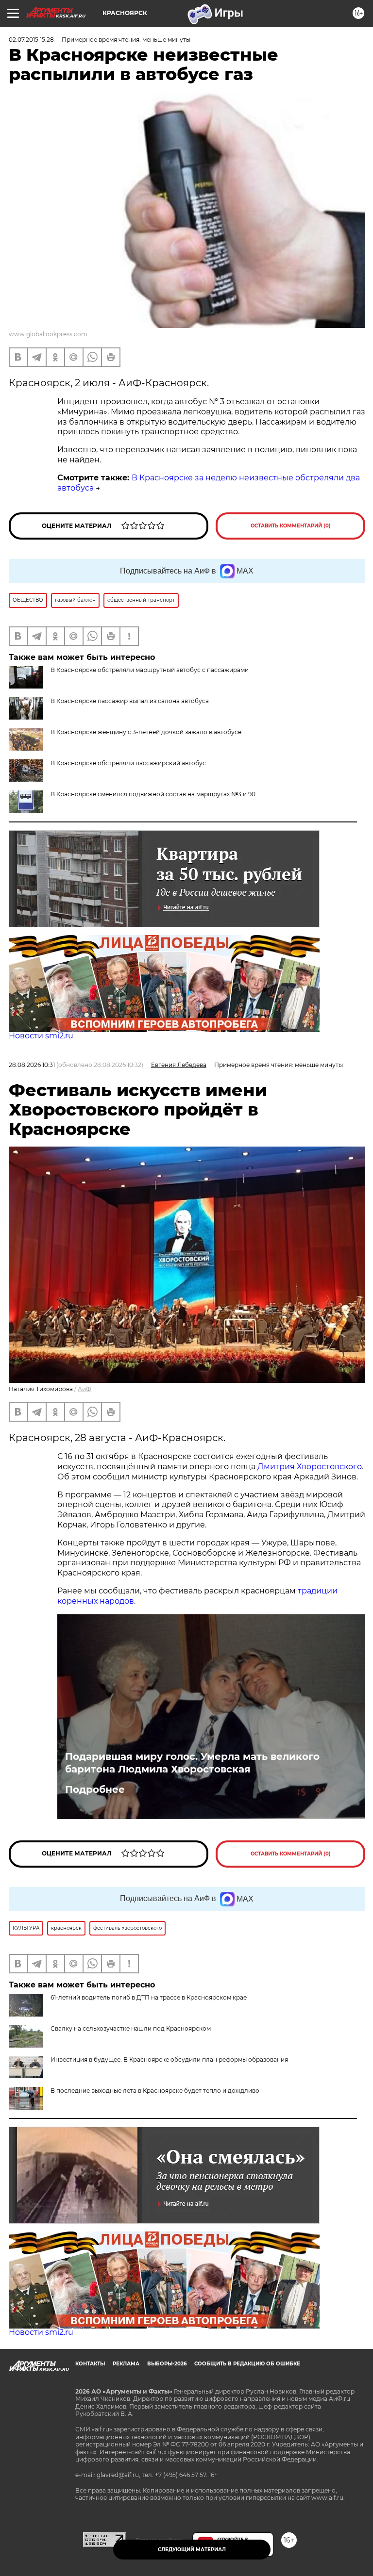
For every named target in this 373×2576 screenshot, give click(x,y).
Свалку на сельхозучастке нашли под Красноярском (131, 2028)
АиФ (85, 1389)
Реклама (126, 2364)
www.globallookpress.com (48, 334)
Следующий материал (192, 2550)
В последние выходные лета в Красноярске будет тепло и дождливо (155, 2091)
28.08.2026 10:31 (32, 1065)
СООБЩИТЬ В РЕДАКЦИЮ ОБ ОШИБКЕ (247, 2364)
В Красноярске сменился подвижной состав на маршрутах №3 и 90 (153, 794)
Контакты (90, 2364)
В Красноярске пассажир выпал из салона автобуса (130, 701)
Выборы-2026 (167, 2364)
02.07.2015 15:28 (31, 40)
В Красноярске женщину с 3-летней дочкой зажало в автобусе (146, 732)
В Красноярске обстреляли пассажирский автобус (128, 763)
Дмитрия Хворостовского (310, 1467)
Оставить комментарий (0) (291, 526)
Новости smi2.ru (41, 1036)
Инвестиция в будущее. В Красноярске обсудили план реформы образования (169, 2059)
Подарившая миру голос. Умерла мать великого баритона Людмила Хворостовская (192, 1763)
